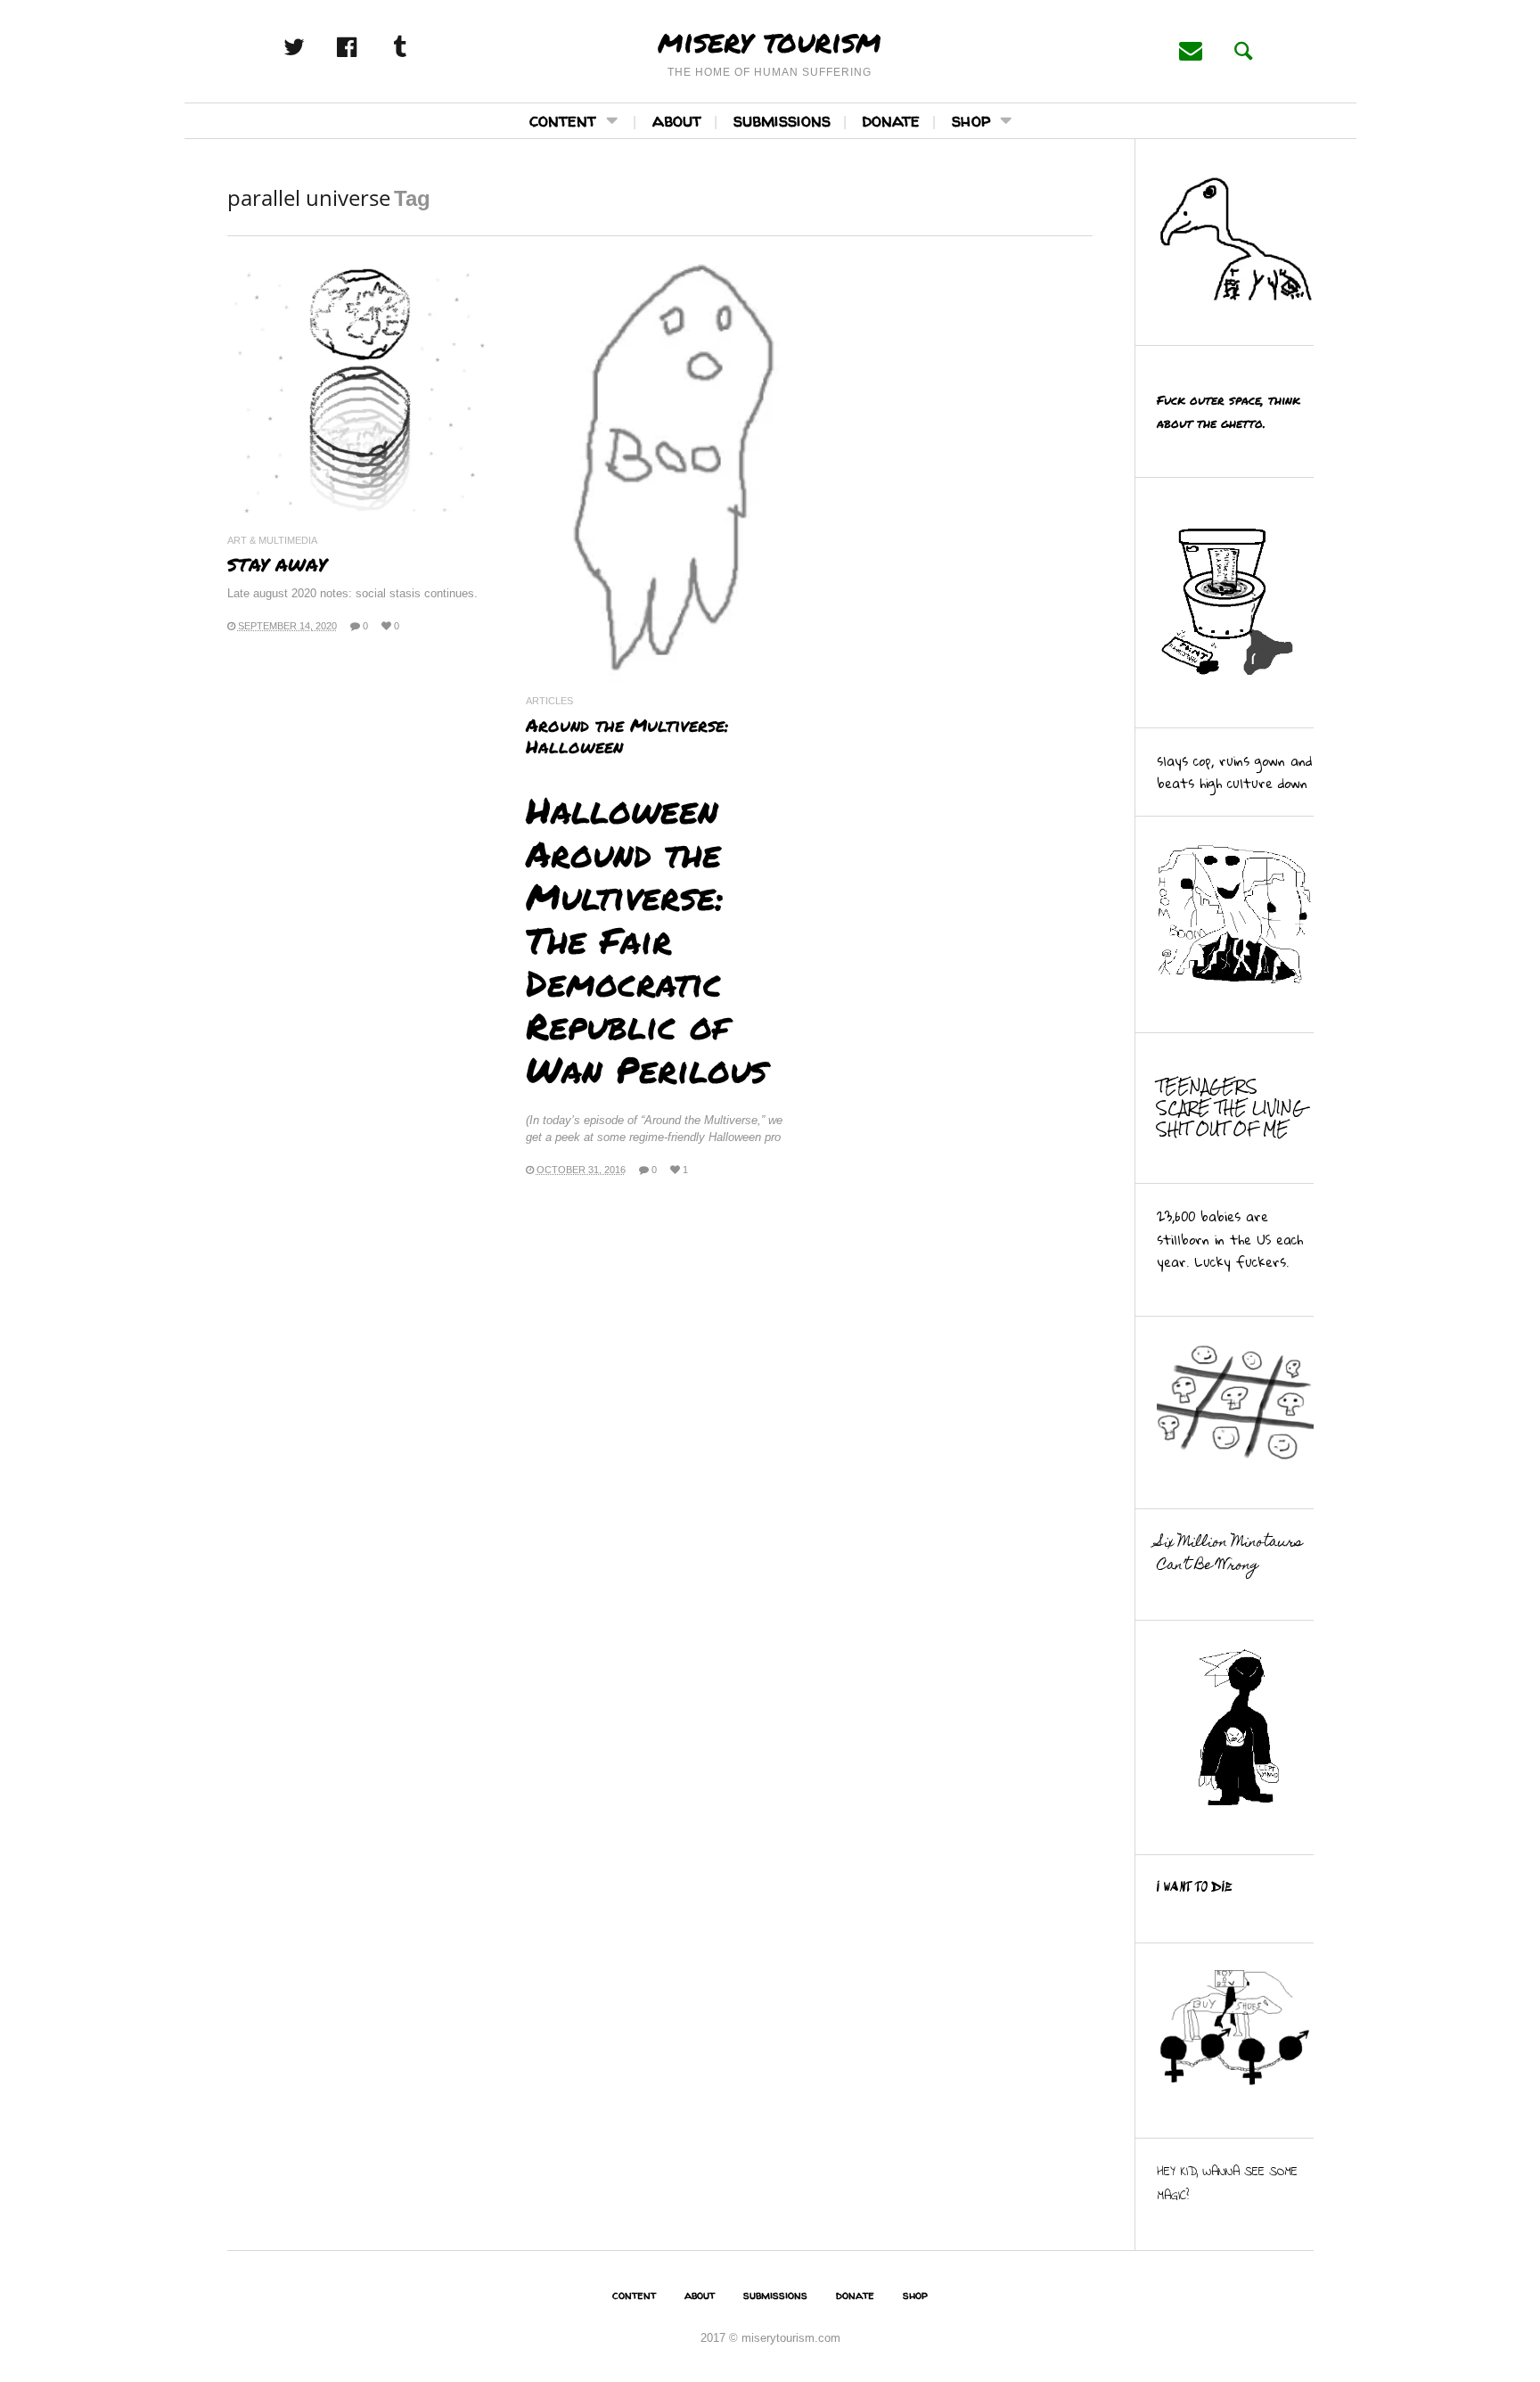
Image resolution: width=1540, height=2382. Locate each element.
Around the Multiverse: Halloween (627, 735)
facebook (366, 47)
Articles (549, 701)
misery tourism (770, 40)
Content (563, 120)
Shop (971, 120)
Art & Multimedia (272, 541)
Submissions (782, 120)
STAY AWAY (277, 564)
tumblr (419, 47)
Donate (891, 120)
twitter (314, 47)
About (677, 120)
